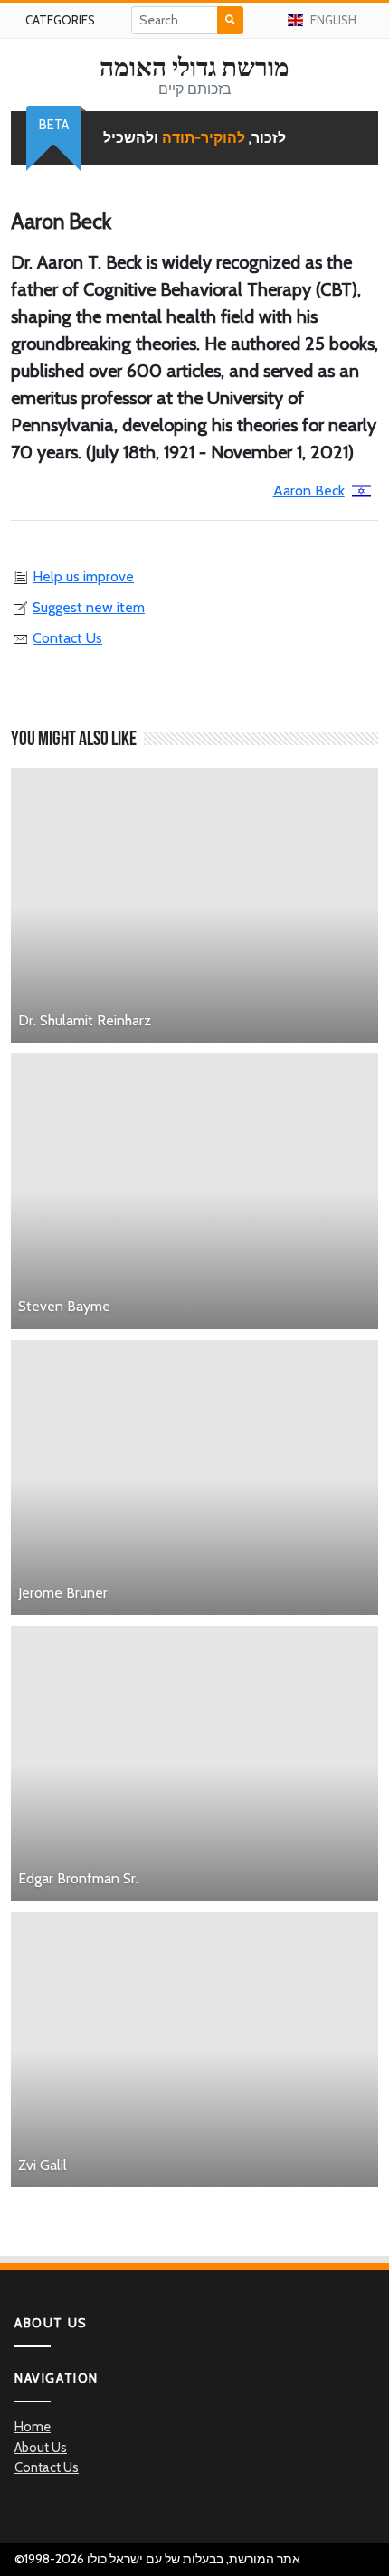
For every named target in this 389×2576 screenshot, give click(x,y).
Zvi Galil (43, 2165)
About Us (41, 2448)
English (333, 20)
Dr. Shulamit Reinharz (85, 1020)
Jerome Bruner (63, 1593)
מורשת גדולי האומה (194, 67)
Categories (60, 20)
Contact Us (67, 638)
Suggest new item (89, 607)
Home (33, 2427)
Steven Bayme (64, 1306)
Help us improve (83, 576)
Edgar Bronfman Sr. (78, 1878)
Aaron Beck (309, 491)
